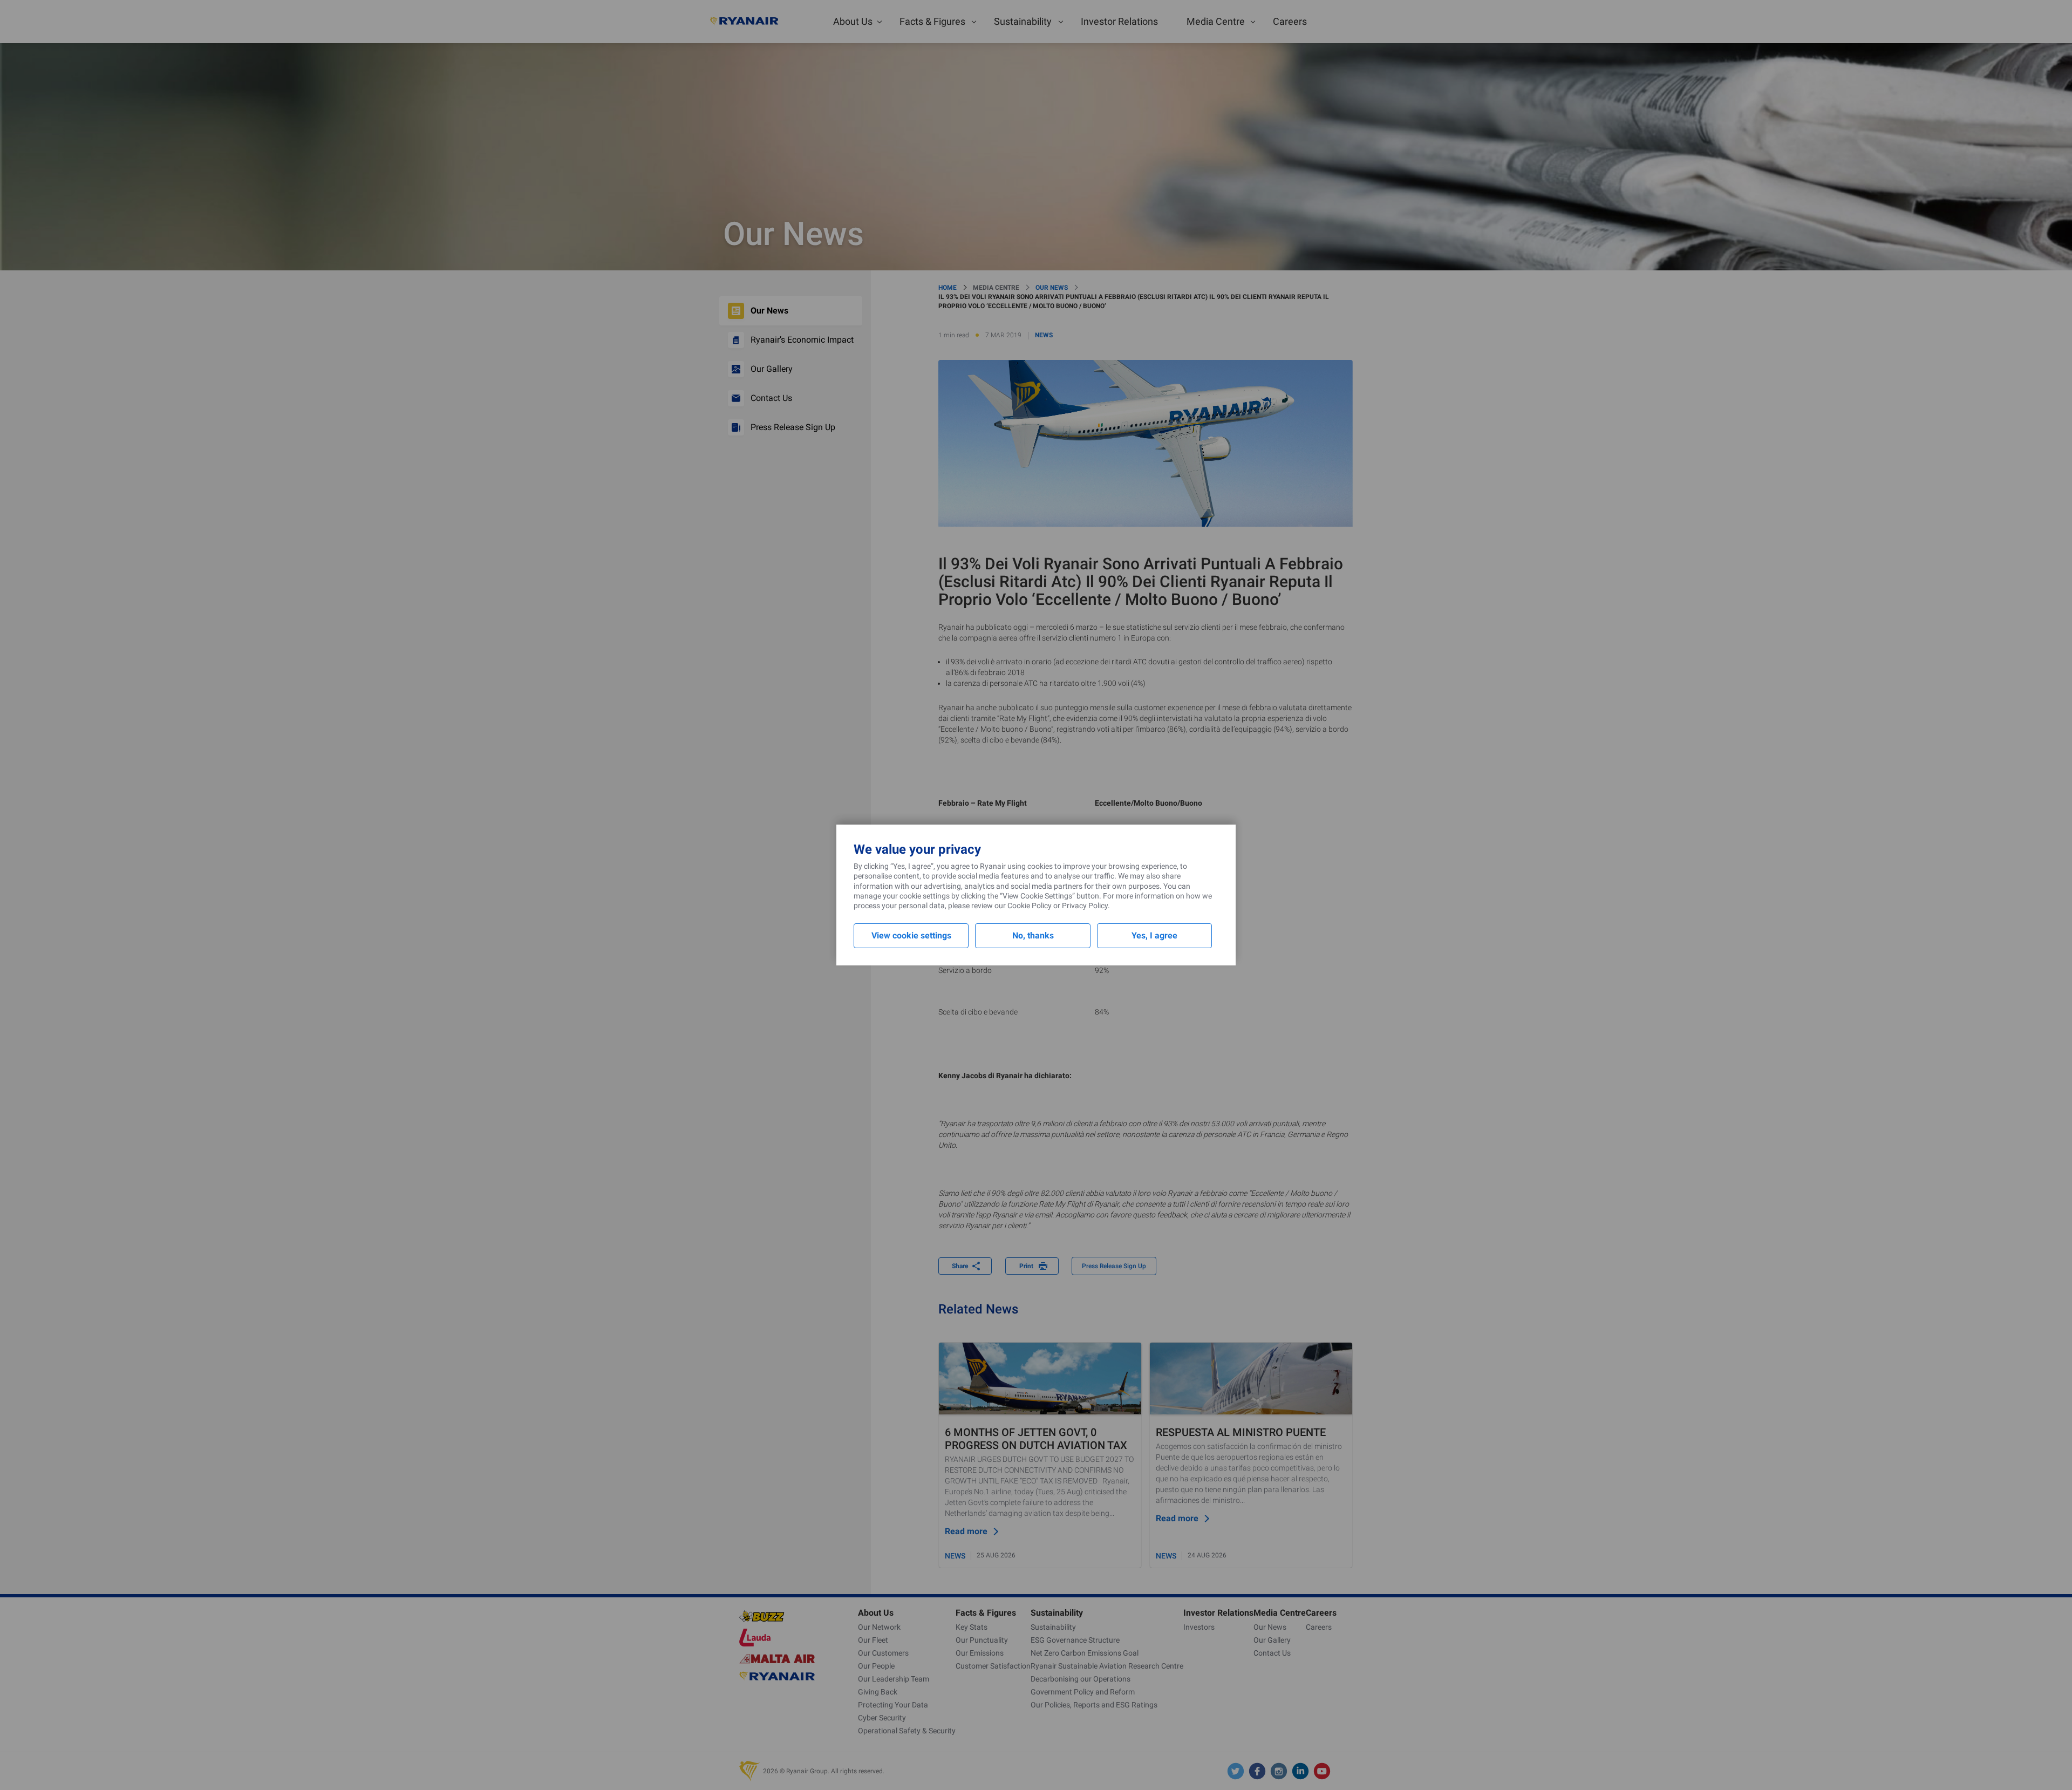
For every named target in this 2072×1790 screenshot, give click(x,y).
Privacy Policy (1085, 906)
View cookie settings (911, 935)
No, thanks (1033, 935)
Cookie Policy (1030, 906)
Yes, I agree (1154, 935)
